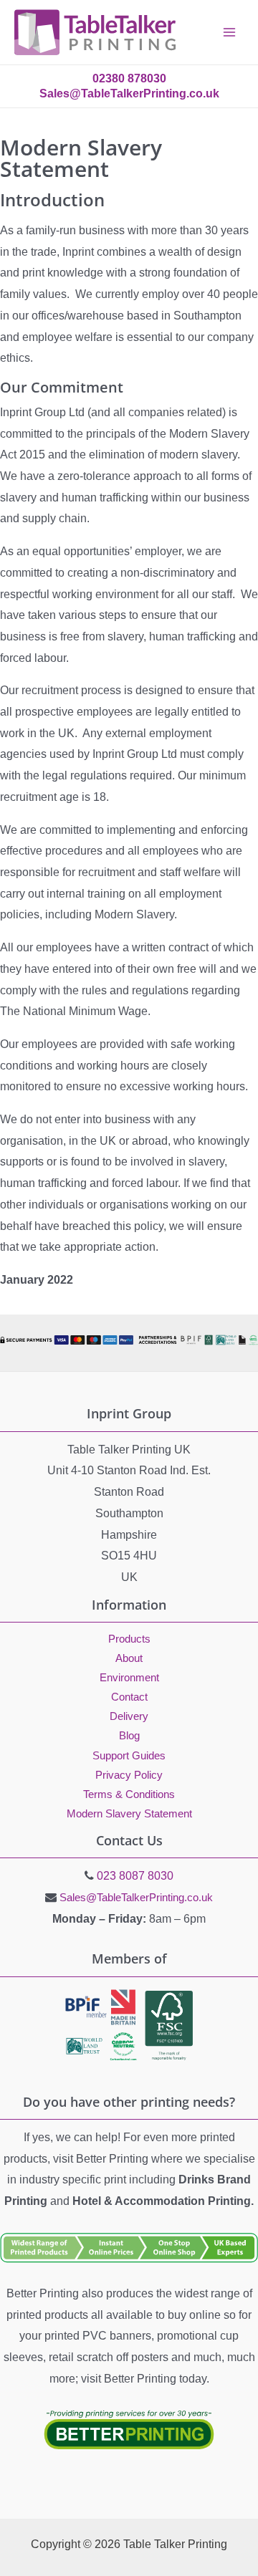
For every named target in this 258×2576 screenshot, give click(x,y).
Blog (129, 1736)
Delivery (129, 1716)
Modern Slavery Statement (129, 1814)
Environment (129, 1678)
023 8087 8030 (135, 1876)
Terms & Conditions (129, 1794)
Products (129, 1639)
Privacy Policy (129, 1775)
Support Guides (129, 1756)
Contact (129, 1697)
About (129, 1658)
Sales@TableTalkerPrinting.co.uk (136, 1897)
